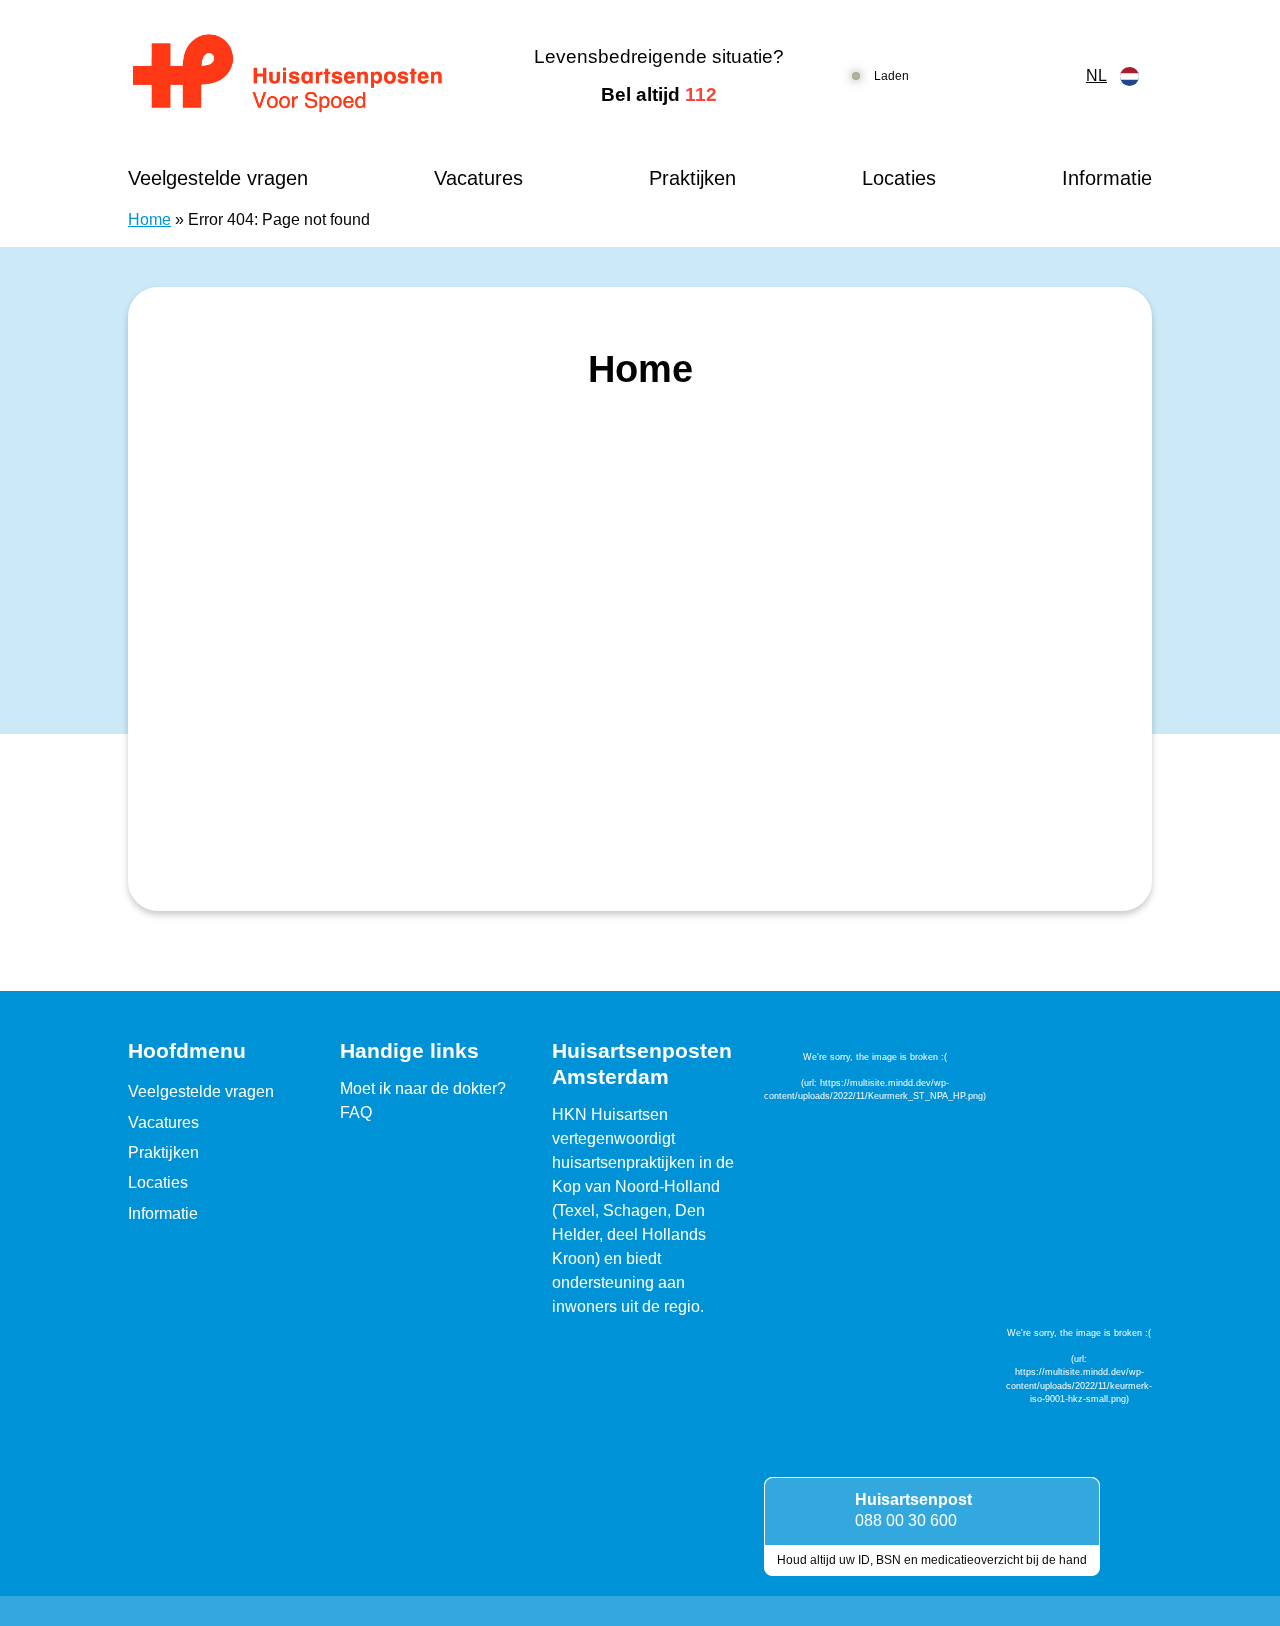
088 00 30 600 (906, 1520)
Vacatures (478, 178)
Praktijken (692, 178)
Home (149, 219)
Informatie (1107, 178)
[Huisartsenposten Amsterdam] (304, 76)
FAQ (356, 1112)
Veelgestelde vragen (218, 178)
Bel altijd (659, 94)
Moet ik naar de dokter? (423, 1088)
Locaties (899, 178)
